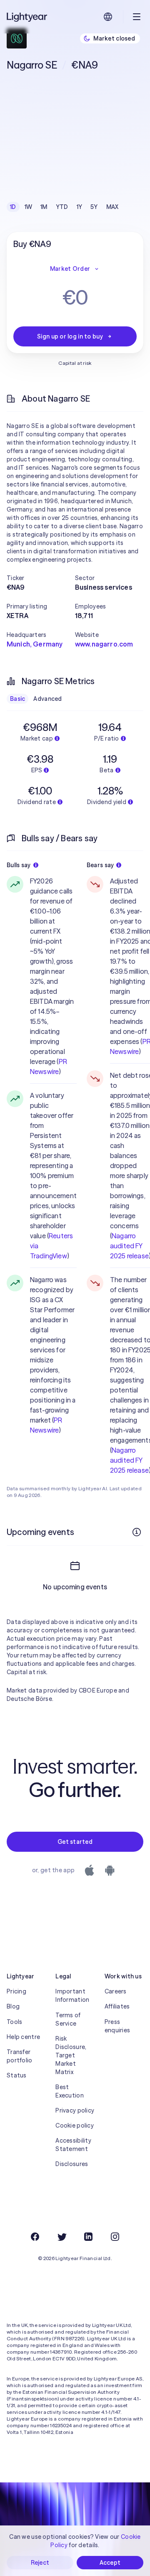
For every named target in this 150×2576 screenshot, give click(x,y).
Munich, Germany (35, 644)
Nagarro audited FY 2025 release (129, 1246)
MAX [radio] (112, 207)
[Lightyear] (27, 17)
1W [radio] (29, 207)
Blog (13, 2006)
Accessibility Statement (73, 2145)
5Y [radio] (94, 207)
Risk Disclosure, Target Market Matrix (71, 2055)
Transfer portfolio (20, 2056)
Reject (40, 2563)
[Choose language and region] (108, 17)
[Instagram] (115, 2237)
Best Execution (70, 2091)
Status (17, 2075)
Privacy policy (75, 2110)
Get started (75, 1842)
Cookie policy (75, 2125)
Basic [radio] (17, 699)
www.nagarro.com (104, 644)
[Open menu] (137, 17)
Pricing (16, 1991)
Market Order (70, 269)
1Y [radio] (80, 207)
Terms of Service (68, 2019)
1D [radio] (13, 207)
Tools (14, 2022)
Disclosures (72, 2164)
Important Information (72, 1996)
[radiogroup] (64, 207)
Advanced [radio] (47, 699)
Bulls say (19, 865)
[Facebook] (35, 2237)
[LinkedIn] (88, 2237)
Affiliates (117, 2006)
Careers (116, 1991)
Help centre (23, 2037)
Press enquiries (117, 2026)
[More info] (137, 1532)
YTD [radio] (62, 207)
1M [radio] (44, 207)
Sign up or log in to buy (70, 336)
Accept (110, 2563)
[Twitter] (62, 2237)
